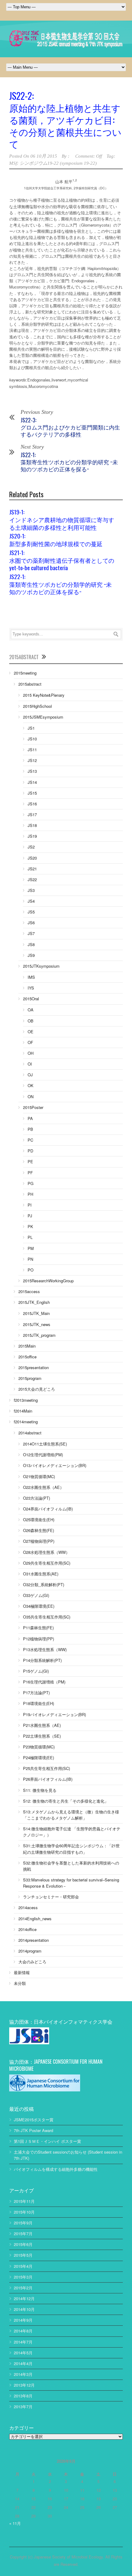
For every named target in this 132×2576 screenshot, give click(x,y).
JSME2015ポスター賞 (34, 2120)
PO (31, 1270)
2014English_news (35, 1919)
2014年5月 (23, 2353)
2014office (27, 1929)
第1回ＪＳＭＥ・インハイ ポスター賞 (47, 2141)
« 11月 (15, 2523)
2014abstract (30, 1433)
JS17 (32, 814)
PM (31, 1248)
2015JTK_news (37, 1324)
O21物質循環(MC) (39, 1476)
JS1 (31, 728)
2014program (30, 1951)
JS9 (31, 955)
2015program (30, 1378)
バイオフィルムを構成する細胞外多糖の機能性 (56, 2169)
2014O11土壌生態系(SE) (45, 1444)
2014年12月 (24, 2298)
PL (30, 1237)
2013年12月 (24, 2385)
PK (30, 1226)
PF (30, 1173)
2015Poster (33, 1107)
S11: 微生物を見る (40, 1790)
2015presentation (34, 1367)
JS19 (32, 836)
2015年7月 (23, 2233)
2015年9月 (23, 2223)
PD (30, 1151)
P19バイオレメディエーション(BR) (54, 1714)
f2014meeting (26, 1422)
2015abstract (30, 684)
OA (31, 1010)
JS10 (32, 739)
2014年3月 (23, 2374)
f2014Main (23, 1411)
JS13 (32, 771)
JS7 (31, 933)
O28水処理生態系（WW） (46, 1552)
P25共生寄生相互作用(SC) (47, 1768)
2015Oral (31, 999)
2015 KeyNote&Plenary (44, 695)
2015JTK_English (34, 1302)
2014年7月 (23, 2342)
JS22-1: (69, 462)
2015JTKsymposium (41, 966)
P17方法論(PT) (36, 1693)
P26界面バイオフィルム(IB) (48, 1779)
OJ (30, 1075)
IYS (31, 988)
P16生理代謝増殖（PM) (44, 1682)
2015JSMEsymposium (43, 717)
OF (30, 1042)
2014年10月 (24, 2309)
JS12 (32, 760)
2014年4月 (23, 2363)
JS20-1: (56, 539)
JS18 (32, 825)
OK (31, 1085)
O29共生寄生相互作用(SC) (47, 1563)
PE (30, 1161)
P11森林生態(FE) (38, 1628)
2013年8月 (23, 2396)
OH (31, 1053)
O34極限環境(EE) (39, 1606)
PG (31, 1183)
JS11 (32, 750)
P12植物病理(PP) (39, 1639)
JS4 (31, 901)
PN (30, 1259)
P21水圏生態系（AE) (42, 1725)
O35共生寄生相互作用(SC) (47, 1617)
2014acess (28, 1907)
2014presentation (34, 1940)
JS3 (31, 890)
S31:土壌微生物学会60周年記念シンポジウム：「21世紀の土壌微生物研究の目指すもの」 (71, 1849)
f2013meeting (26, 1400)
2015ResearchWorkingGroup (48, 1281)
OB (31, 1021)
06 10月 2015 (44, 156)
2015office (27, 1357)
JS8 (31, 944)
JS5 (31, 912)
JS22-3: (70, 427)
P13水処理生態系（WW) (45, 1649)
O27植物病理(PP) (39, 1541)
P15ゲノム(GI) (36, 1671)
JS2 (31, 847)
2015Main (27, 1346)
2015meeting (25, 673)
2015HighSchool (37, 706)
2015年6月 (23, 2244)
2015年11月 (24, 2201)
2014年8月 (23, 2331)
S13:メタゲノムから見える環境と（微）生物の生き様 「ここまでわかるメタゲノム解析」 (71, 1815)
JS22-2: (65, 119)
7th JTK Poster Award (33, 2130)
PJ (30, 1216)
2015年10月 (24, 2212)
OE (31, 1032)
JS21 (32, 869)
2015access (29, 1291)
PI (30, 1205)
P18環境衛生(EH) (39, 1703)
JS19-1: (62, 519)
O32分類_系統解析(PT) (44, 1584)
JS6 (31, 923)
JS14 (32, 782)
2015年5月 (23, 2255)
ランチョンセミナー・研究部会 (51, 1897)
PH (30, 1194)
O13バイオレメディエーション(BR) (55, 1465)
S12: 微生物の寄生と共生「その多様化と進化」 (66, 1801)
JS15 (32, 793)
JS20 (32, 858)
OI (30, 1064)
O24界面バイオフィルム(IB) (48, 1509)
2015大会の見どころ (37, 1389)
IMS (31, 977)
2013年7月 (23, 2407)
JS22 (32, 879)
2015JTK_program (39, 1335)
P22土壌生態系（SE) (42, 1736)
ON (31, 1097)
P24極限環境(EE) (39, 1758)
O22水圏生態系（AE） (43, 1487)
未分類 (20, 1983)
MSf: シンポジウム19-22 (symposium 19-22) (53, 163)
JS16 (32, 804)
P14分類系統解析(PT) (42, 1660)
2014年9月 (23, 2320)
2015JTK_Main (36, 1313)
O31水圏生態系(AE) (41, 1574)
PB (30, 1129)
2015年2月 (23, 2288)
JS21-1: (62, 560)
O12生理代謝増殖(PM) (43, 1455)
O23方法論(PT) (37, 1498)
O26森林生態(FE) (39, 1530)
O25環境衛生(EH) (39, 1520)
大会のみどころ (32, 1962)
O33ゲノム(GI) (36, 1595)
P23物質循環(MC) (39, 1747)
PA (30, 1118)
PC (30, 1140)
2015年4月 (23, 2266)
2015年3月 (23, 2277)
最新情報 (22, 1972)
